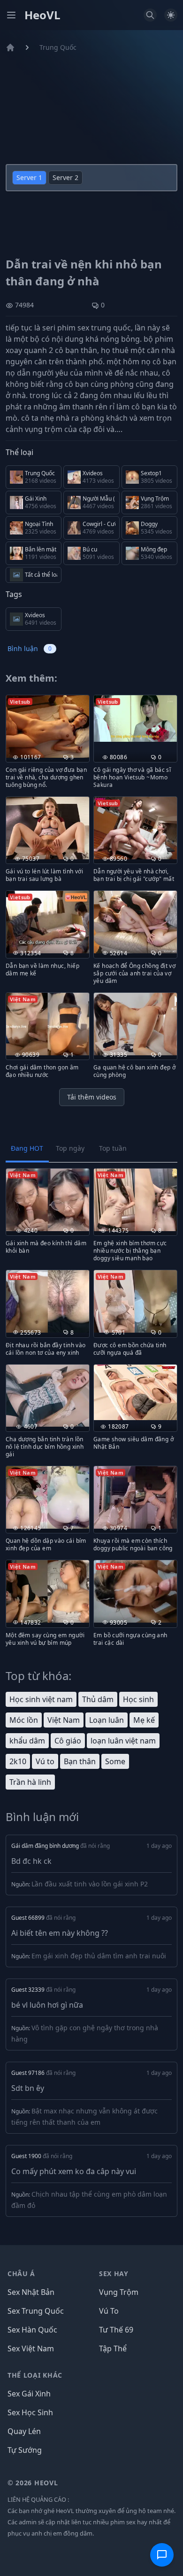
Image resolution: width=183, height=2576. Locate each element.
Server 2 (65, 177)
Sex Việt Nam (31, 2348)
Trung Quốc (58, 47)
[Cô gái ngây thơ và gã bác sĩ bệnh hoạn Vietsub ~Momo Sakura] (135, 719)
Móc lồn (24, 1720)
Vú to (45, 1761)
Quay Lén (24, 2431)
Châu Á (21, 2274)
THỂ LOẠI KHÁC (35, 2375)
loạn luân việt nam (123, 1741)
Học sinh (138, 1699)
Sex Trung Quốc (36, 2311)
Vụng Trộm (119, 2292)
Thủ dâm (98, 1699)
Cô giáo (68, 1741)
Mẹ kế (144, 1720)
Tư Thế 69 (116, 2330)
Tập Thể (113, 2348)
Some (115, 1761)
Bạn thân (80, 1761)
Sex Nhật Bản (31, 2292)
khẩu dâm (27, 1741)
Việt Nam (64, 1720)
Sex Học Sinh (30, 2412)
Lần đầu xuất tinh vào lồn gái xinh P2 (90, 1884)
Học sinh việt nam (41, 1699)
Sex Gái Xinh (29, 2394)
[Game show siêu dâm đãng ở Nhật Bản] (135, 1392)
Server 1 (29, 177)
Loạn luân (107, 1720)
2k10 (18, 1761)
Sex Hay (114, 2274)
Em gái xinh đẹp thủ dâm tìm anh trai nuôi (99, 1956)
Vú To (109, 2311)
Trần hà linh (30, 1782)
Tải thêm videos (92, 1097)
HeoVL (42, 15)
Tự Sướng (25, 2450)
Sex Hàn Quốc (32, 2330)
